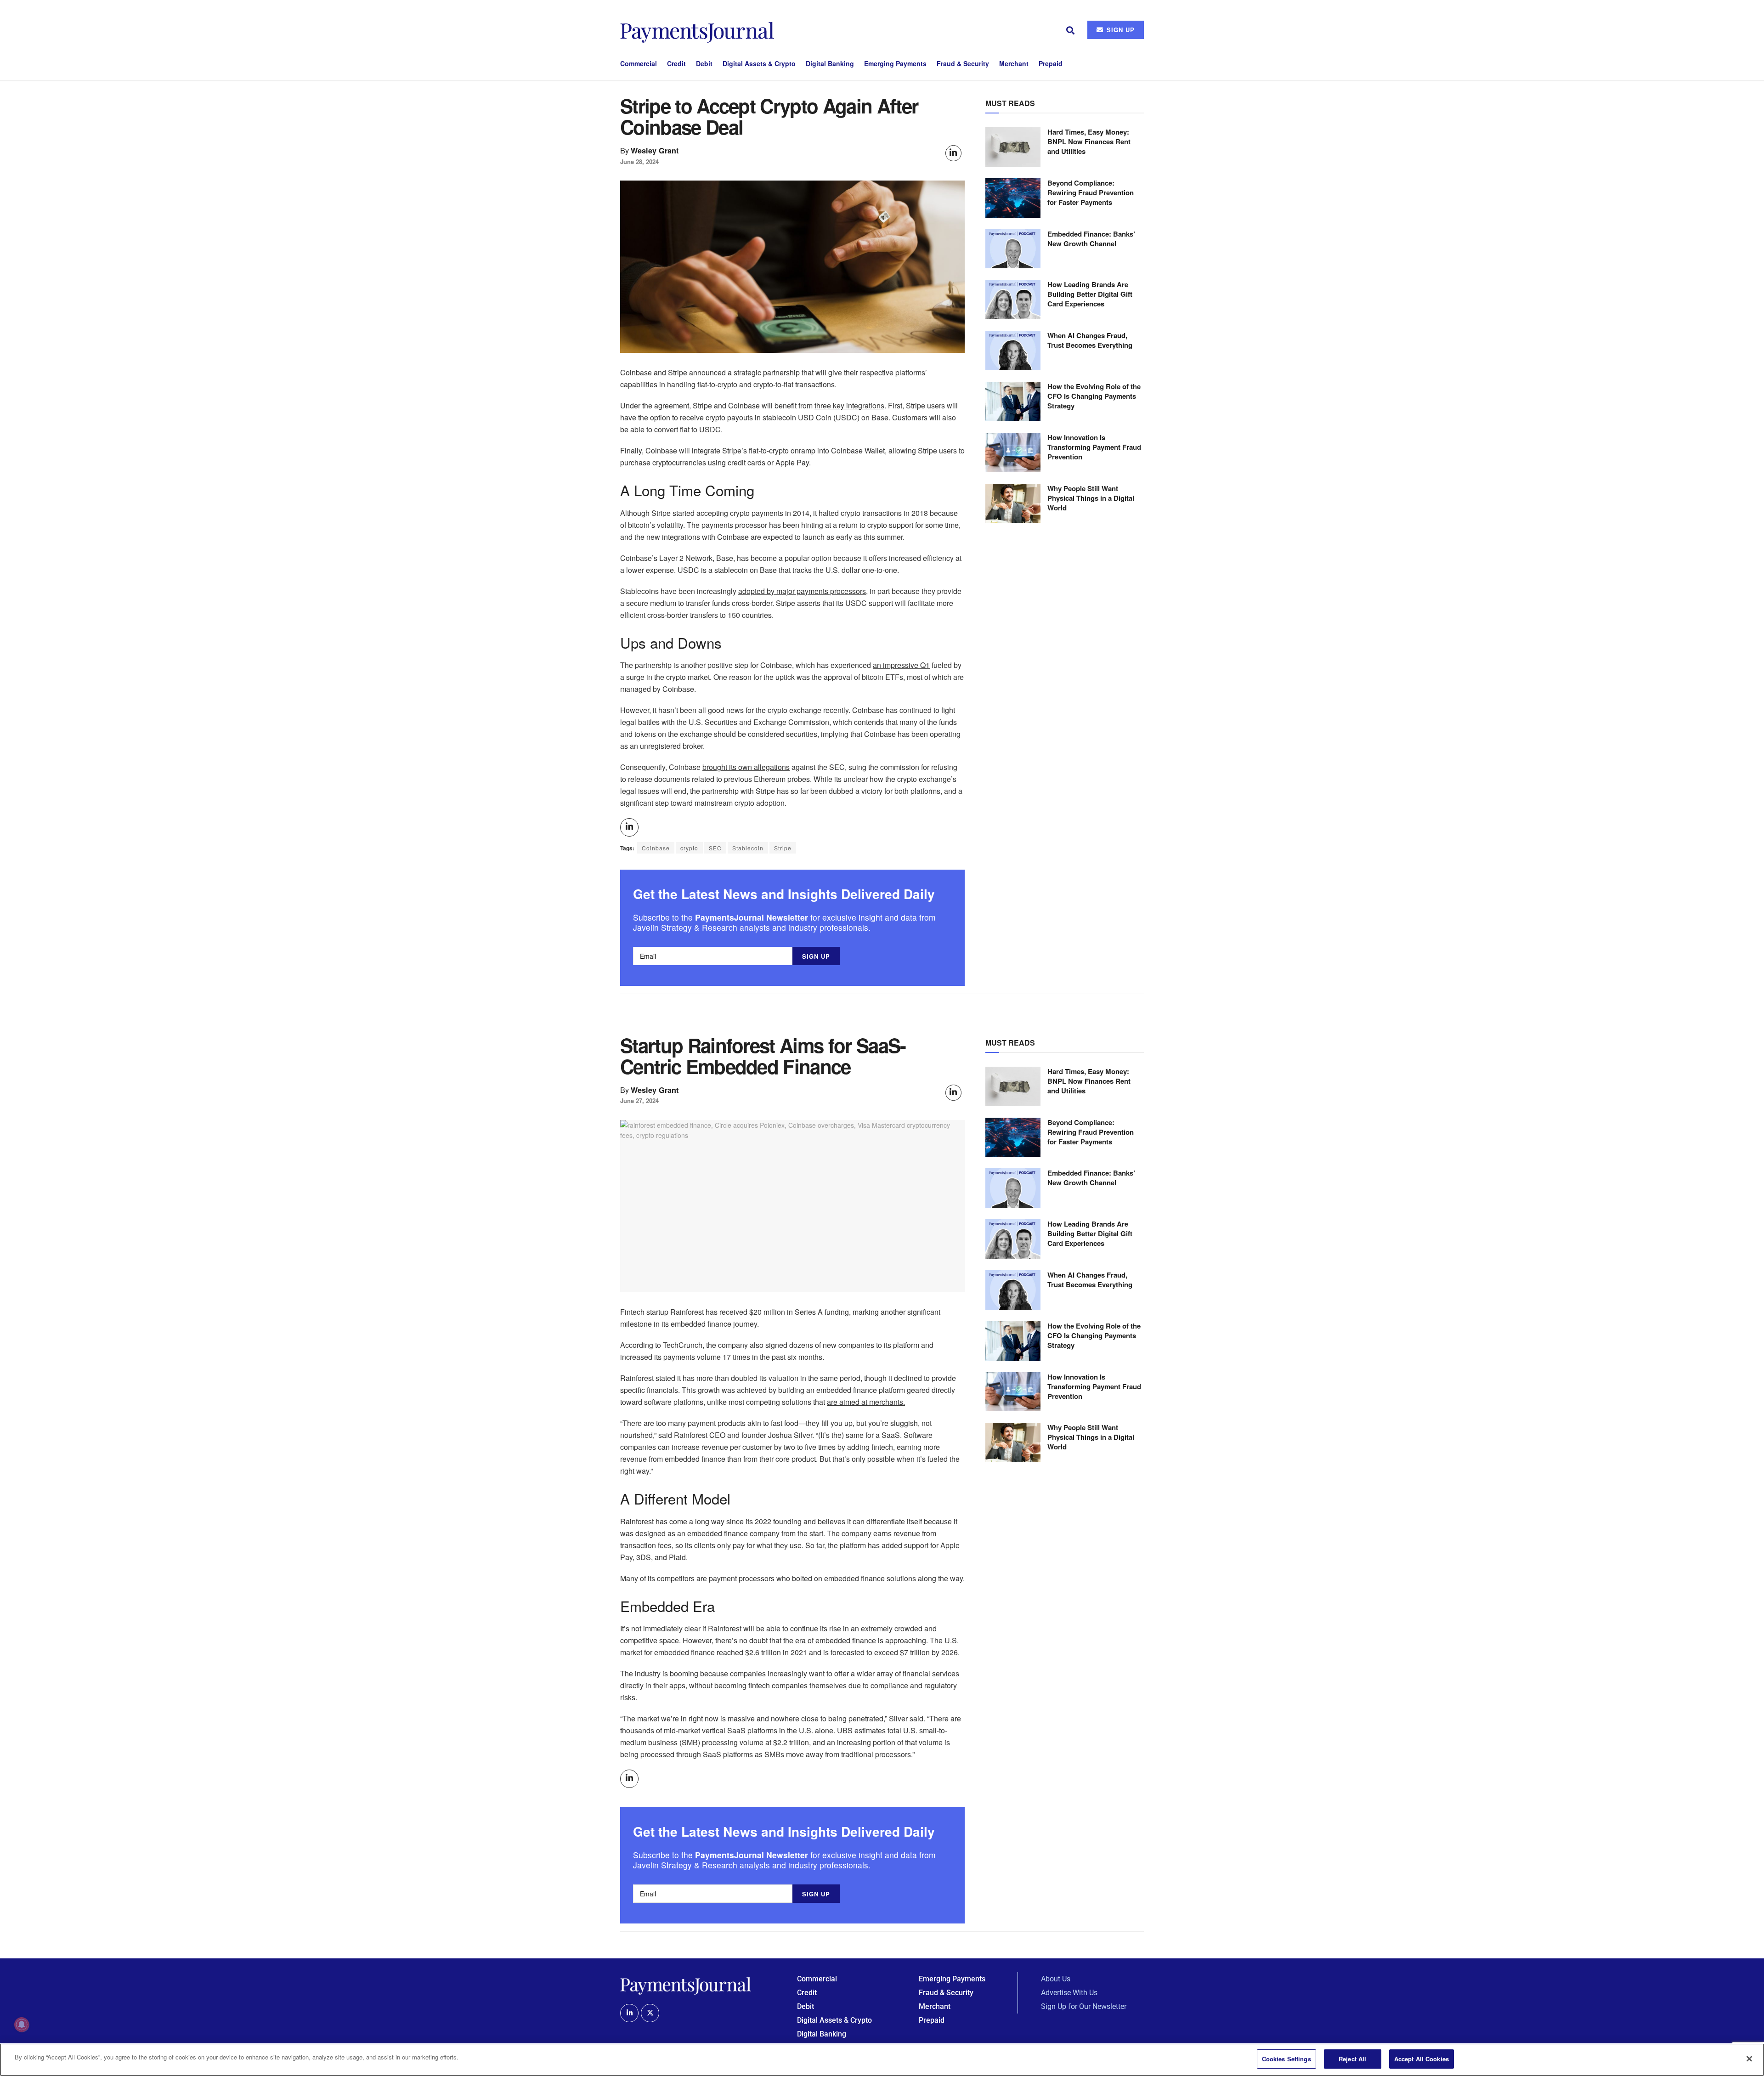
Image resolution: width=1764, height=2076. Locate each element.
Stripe (783, 848)
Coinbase (656, 848)
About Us (1056, 1979)
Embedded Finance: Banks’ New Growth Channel (1091, 239)
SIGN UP (1119, 30)
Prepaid (1051, 63)
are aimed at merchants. (866, 1402)
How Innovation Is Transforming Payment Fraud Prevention (1094, 447)
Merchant (1014, 63)
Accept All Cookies (1422, 2059)
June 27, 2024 (639, 1100)
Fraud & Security (963, 63)
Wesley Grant (655, 150)
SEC (715, 848)
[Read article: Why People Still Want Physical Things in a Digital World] (1013, 503)
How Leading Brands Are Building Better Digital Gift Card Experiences (1090, 294)
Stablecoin (748, 848)
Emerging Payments (895, 63)
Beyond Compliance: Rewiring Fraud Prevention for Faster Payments (1091, 192)
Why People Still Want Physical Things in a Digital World (1091, 498)
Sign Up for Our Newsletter (1084, 2006)
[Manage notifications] (22, 2025)
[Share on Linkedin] (953, 153)
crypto (689, 848)
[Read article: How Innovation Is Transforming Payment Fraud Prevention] (1013, 453)
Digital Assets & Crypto (759, 63)
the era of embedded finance (830, 1640)
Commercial (639, 63)
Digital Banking (830, 63)
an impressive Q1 (901, 665)
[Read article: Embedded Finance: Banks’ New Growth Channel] (1013, 249)
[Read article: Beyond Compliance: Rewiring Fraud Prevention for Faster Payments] (1013, 198)
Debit (704, 63)
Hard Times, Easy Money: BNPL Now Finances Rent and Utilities (1089, 141)
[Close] (1749, 2059)
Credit (676, 63)
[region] (882, 2060)
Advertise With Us (1069, 1993)
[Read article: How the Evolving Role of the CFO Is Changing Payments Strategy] (1013, 402)
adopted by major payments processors (802, 591)
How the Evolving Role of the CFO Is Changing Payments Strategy (1094, 396)
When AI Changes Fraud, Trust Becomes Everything (1090, 340)
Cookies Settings (1286, 2059)
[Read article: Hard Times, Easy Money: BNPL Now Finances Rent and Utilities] (1013, 147)
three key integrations (849, 405)
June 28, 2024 (639, 161)
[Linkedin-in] (629, 2013)
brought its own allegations (746, 767)
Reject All (1352, 2059)
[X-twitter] (650, 2013)
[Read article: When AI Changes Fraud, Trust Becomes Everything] (1013, 351)
